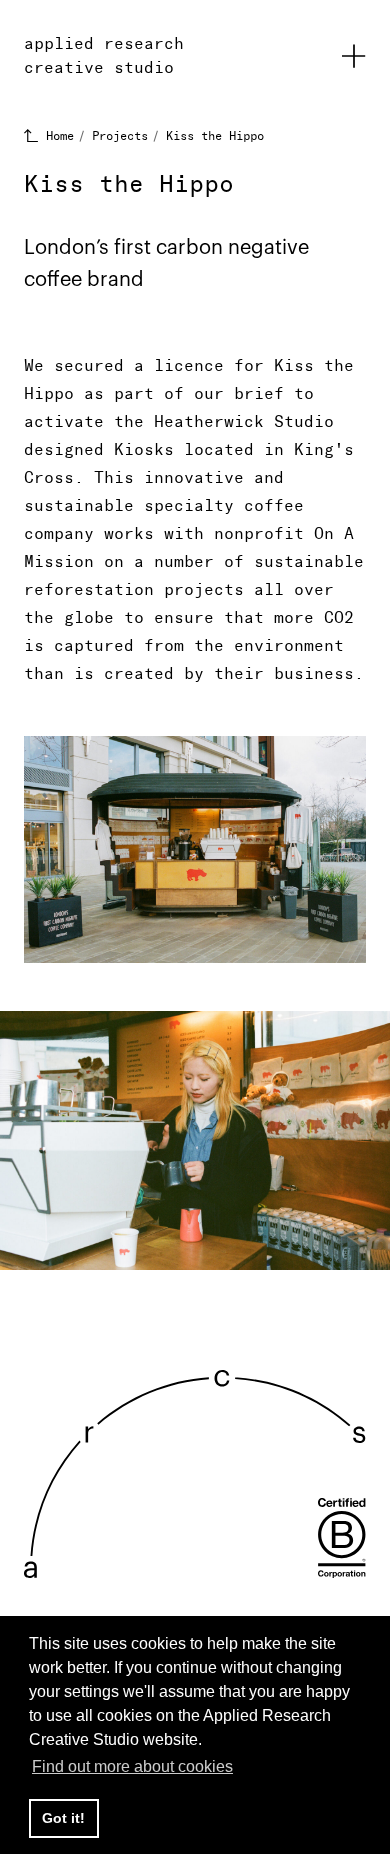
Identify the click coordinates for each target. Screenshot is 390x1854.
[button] (354, 56)
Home (60, 136)
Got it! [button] (63, 1818)
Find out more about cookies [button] (132, 1766)
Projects (120, 136)
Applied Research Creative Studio (104, 55)
